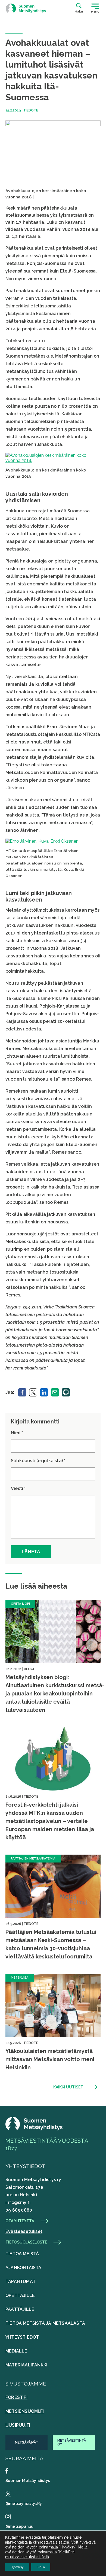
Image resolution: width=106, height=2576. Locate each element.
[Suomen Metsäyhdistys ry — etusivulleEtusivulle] (34, 2129)
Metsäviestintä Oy (72, 2442)
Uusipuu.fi (18, 2425)
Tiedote (31, 110)
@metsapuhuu (19, 2526)
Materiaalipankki (26, 2365)
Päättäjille (20, 2309)
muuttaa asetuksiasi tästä (27, 2557)
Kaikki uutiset (68, 2087)
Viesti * (18, 1488)
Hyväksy (17, 2567)
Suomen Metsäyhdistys (28, 2481)
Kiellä (41, 2567)
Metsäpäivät (27, 2442)
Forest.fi (16, 2397)
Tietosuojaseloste (26, 2242)
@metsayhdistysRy (24, 2504)
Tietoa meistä (22, 2254)
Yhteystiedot (22, 2337)
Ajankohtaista (24, 2268)
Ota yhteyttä (20, 2221)
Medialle (16, 2351)
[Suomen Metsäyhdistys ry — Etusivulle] (26, 8)
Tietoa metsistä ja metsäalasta (45, 2323)
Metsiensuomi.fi (25, 2411)
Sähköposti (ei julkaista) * (38, 1461)
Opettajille (20, 2295)
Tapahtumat (21, 2282)
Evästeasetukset (24, 2231)
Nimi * (17, 1433)
